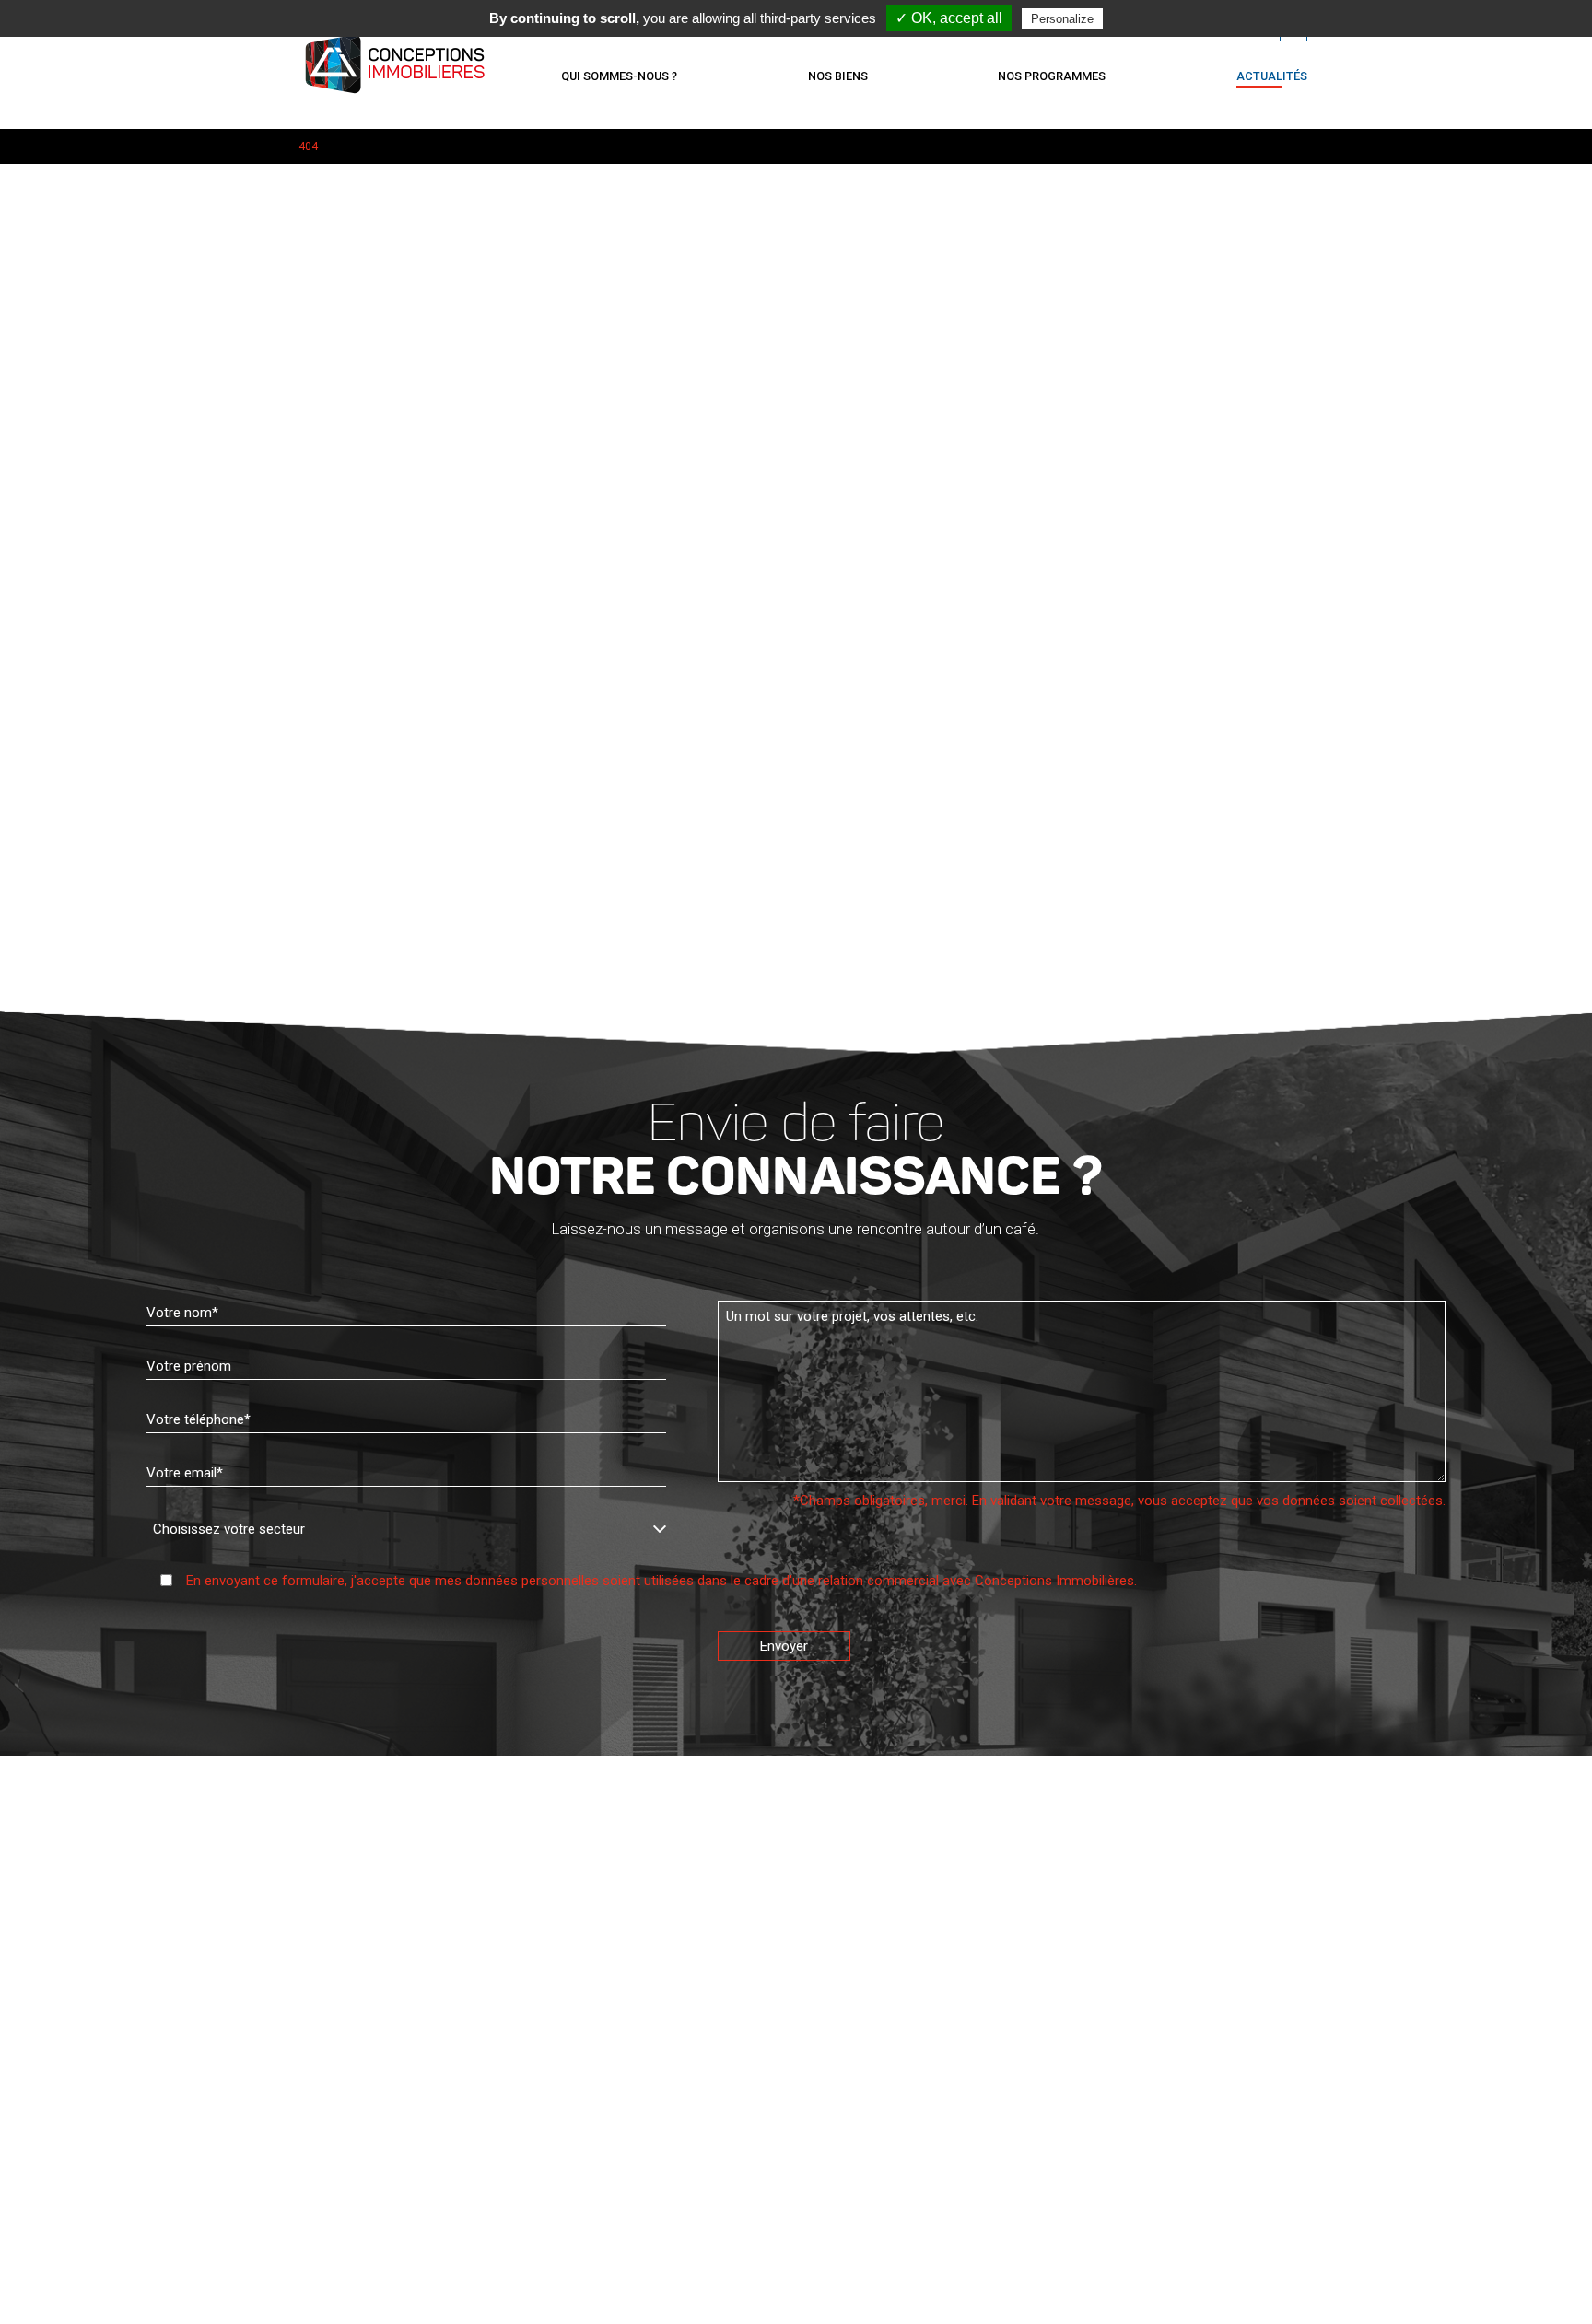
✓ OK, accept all (949, 18)
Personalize (1062, 19)
